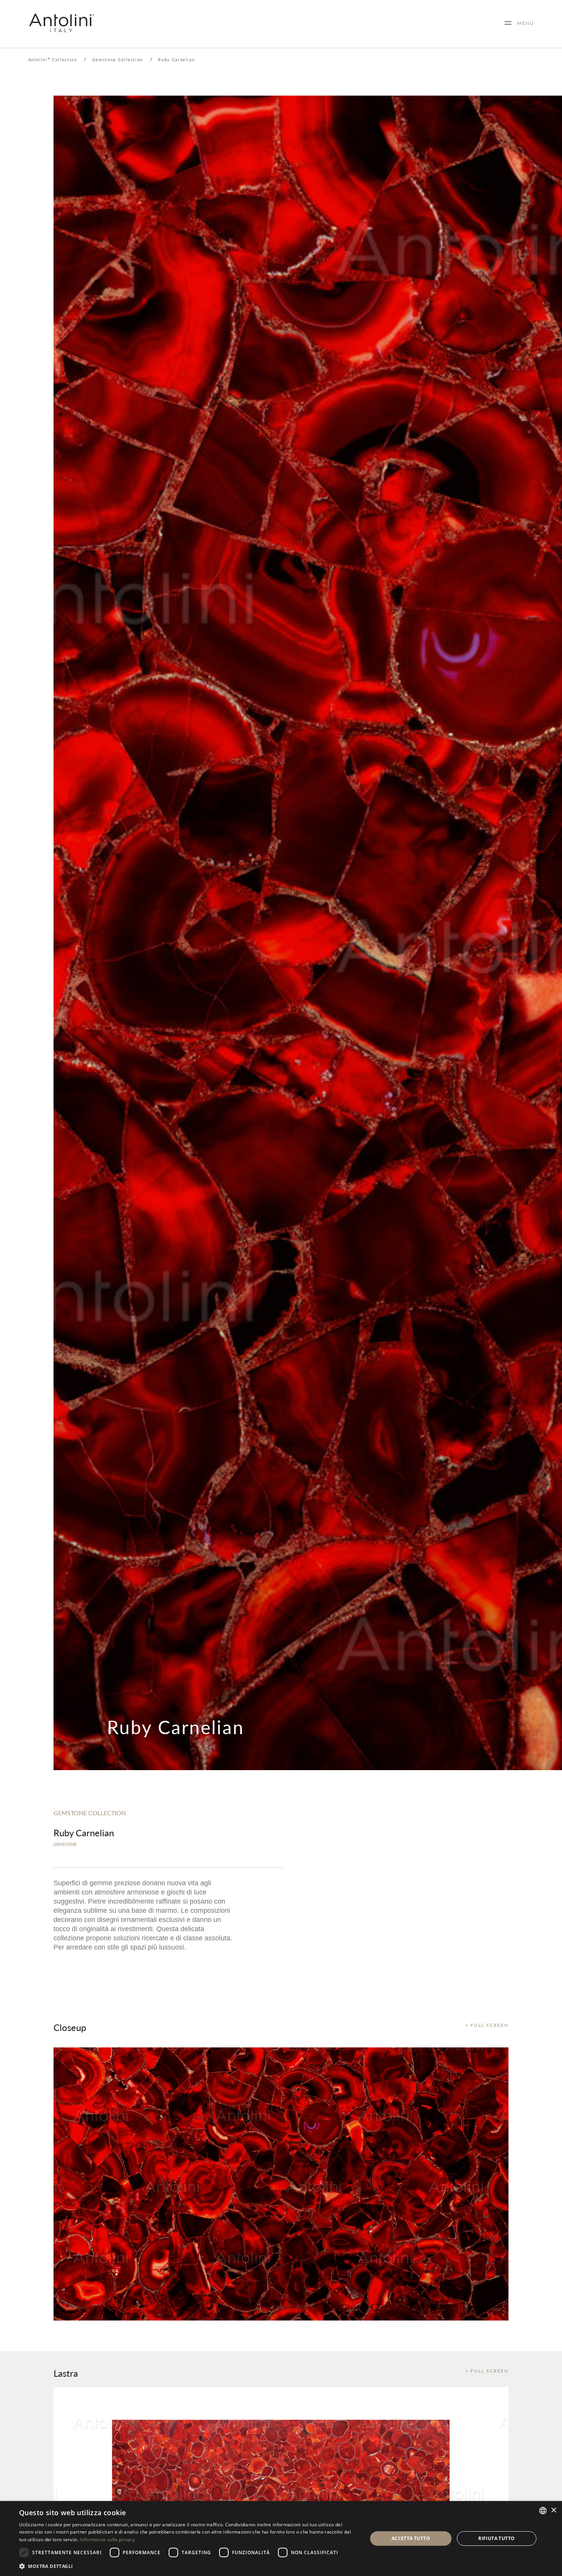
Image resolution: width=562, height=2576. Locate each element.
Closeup (70, 2027)
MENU (523, 23)
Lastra (66, 2373)
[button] (188, 2566)
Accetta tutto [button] (411, 2538)
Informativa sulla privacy (107, 2539)
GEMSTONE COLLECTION (90, 1813)
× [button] (553, 2510)
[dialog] (281, 2539)
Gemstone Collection (118, 59)
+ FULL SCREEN (487, 2025)
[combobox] (543, 2511)
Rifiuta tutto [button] (496, 2538)
